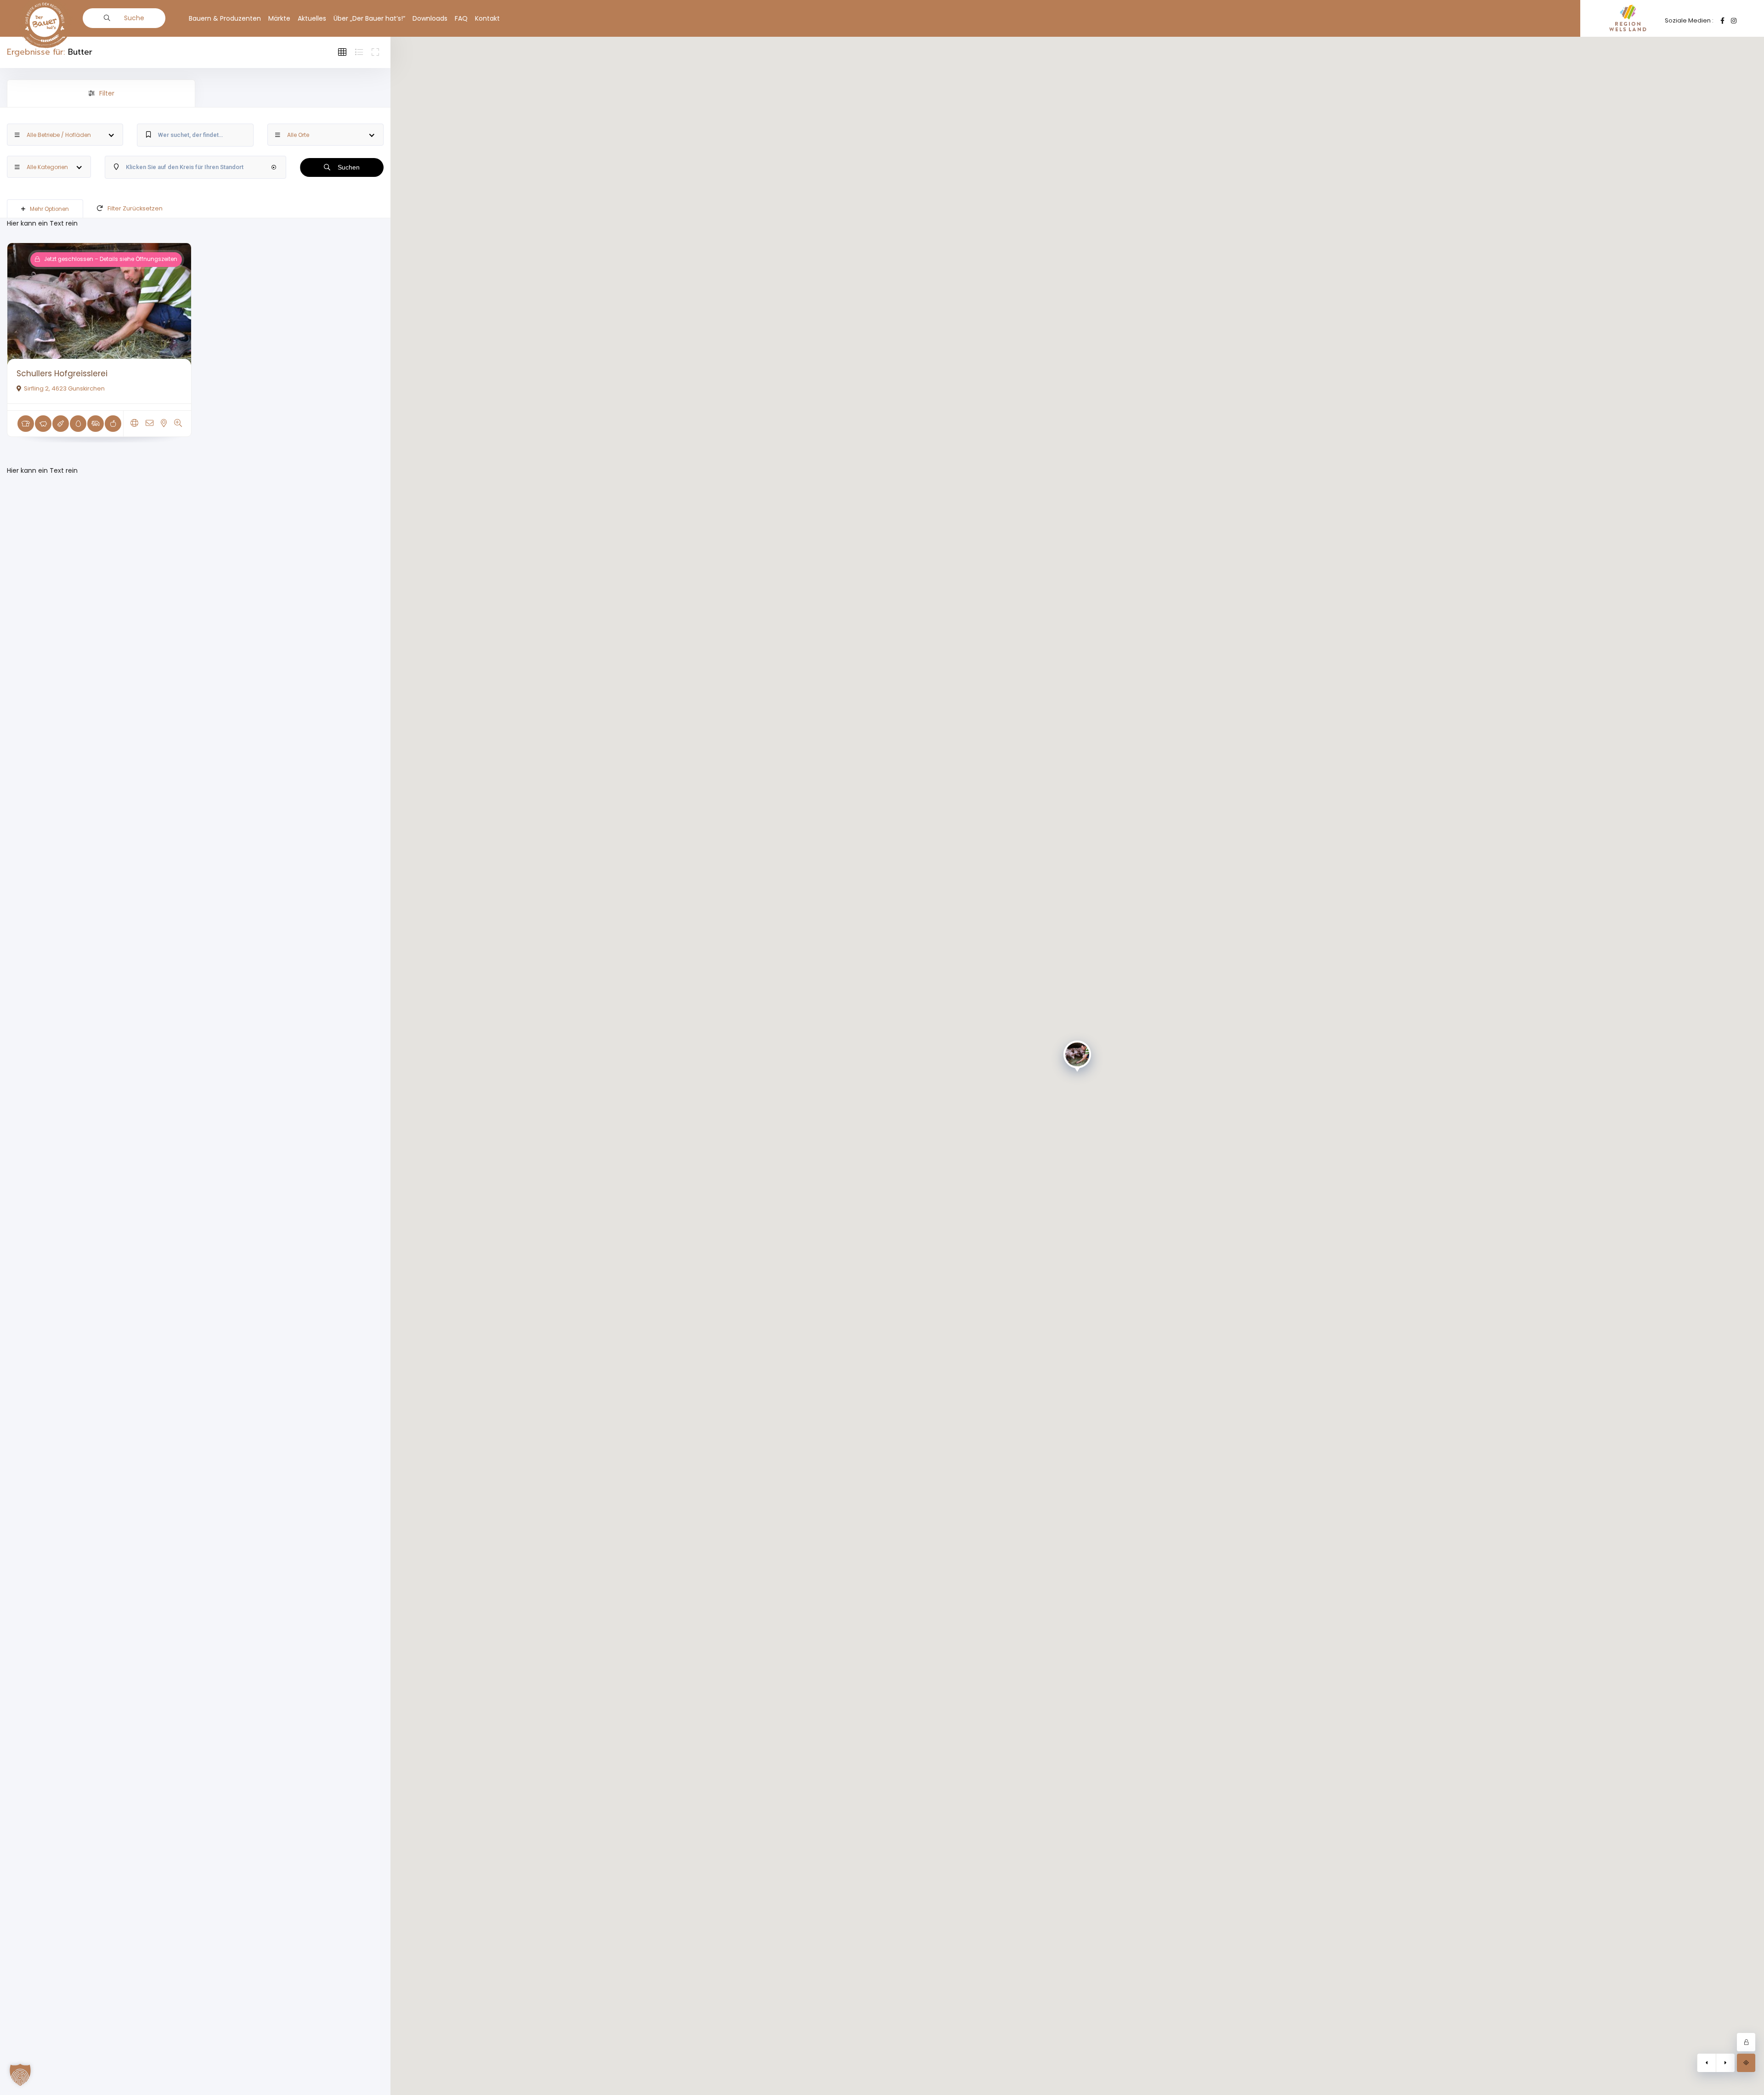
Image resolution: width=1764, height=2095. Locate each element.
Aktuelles (312, 18)
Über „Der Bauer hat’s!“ (369, 18)
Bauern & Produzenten (225, 18)
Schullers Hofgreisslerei (62, 374)
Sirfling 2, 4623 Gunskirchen (64, 388)
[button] (20, 2075)
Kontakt (487, 18)
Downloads (430, 18)
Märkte (279, 18)
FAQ (461, 18)
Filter (107, 93)
